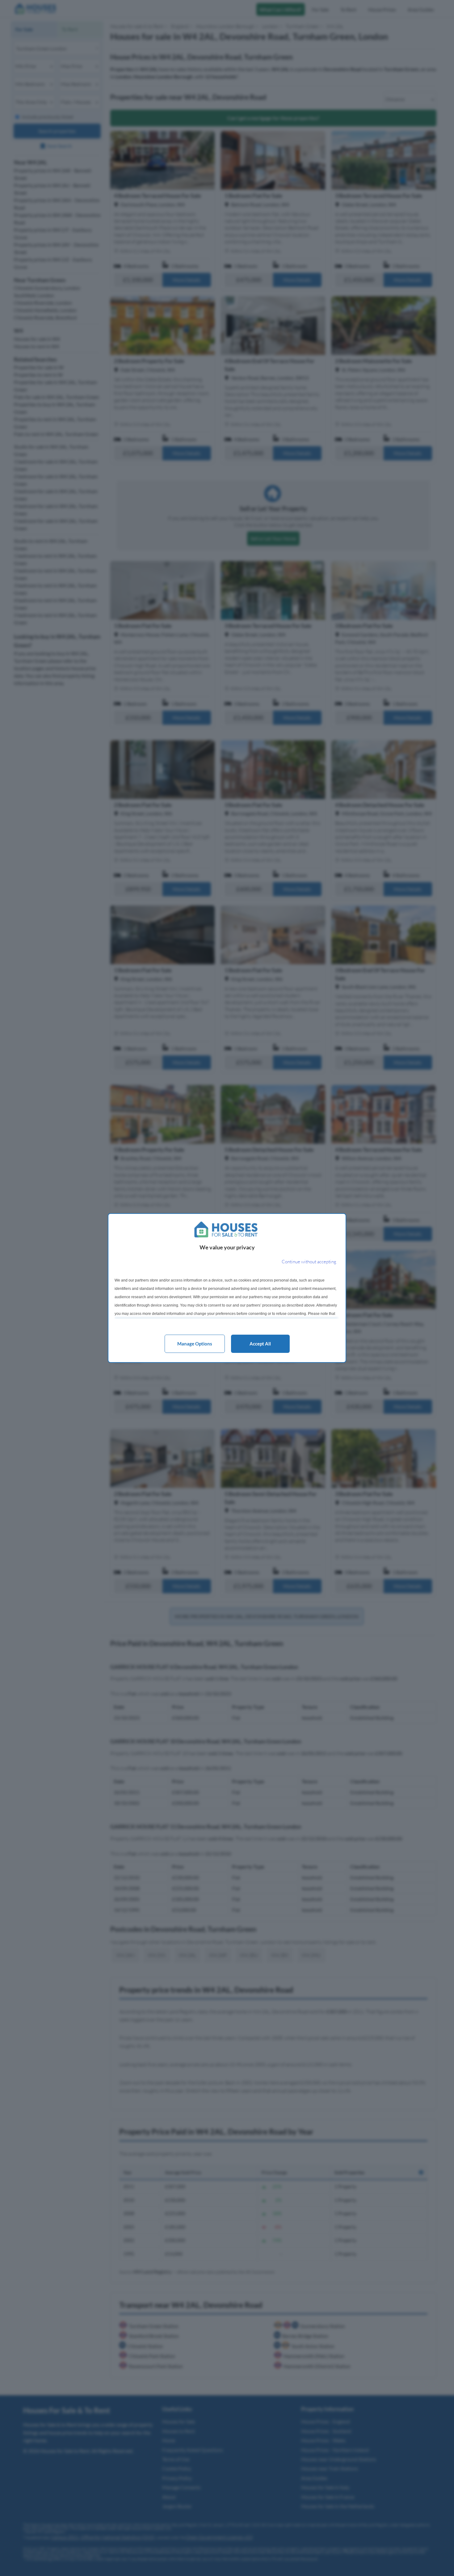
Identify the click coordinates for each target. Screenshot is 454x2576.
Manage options (195, 1344)
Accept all (260, 1344)
